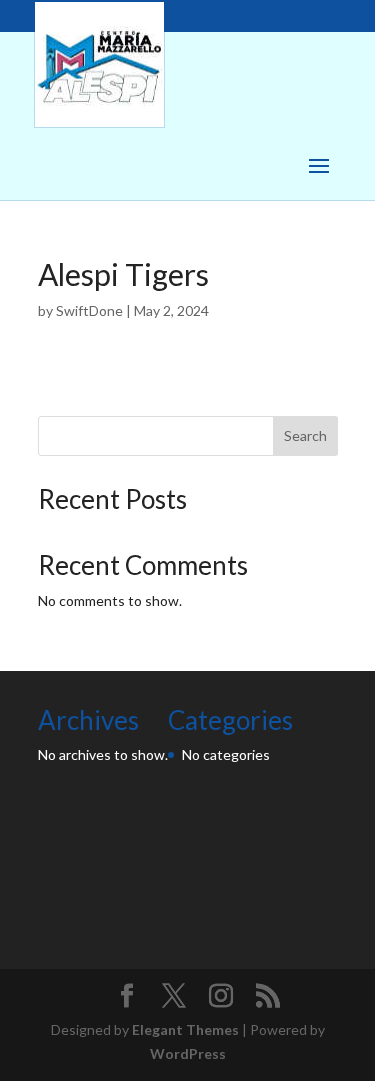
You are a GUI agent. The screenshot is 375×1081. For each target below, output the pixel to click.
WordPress (188, 1053)
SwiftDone (89, 310)
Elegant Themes (185, 1029)
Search (305, 435)
